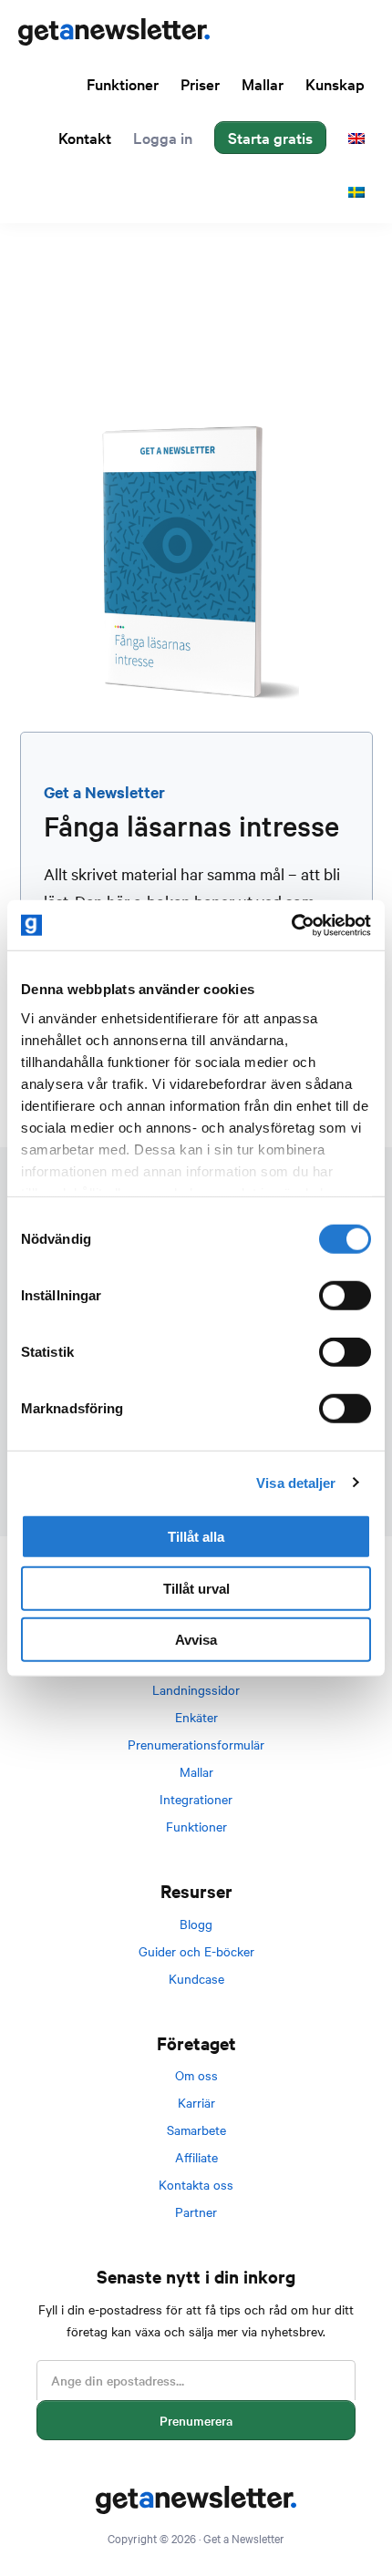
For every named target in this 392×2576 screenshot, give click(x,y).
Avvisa (196, 1640)
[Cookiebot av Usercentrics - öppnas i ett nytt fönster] (291, 925)
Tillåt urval (196, 1588)
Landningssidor (196, 1689)
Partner (196, 2212)
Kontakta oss (196, 2184)
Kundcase (196, 1978)
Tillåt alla (196, 1537)
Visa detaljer (296, 1482)
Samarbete (196, 2130)
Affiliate (196, 2157)
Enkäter (196, 1717)
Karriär (196, 2102)
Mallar (196, 1771)
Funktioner (196, 1826)
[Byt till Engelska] (356, 137)
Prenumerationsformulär (196, 1744)
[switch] (345, 1296)
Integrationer (196, 1799)
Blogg (196, 1924)
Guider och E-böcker (196, 1951)
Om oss (196, 2075)
